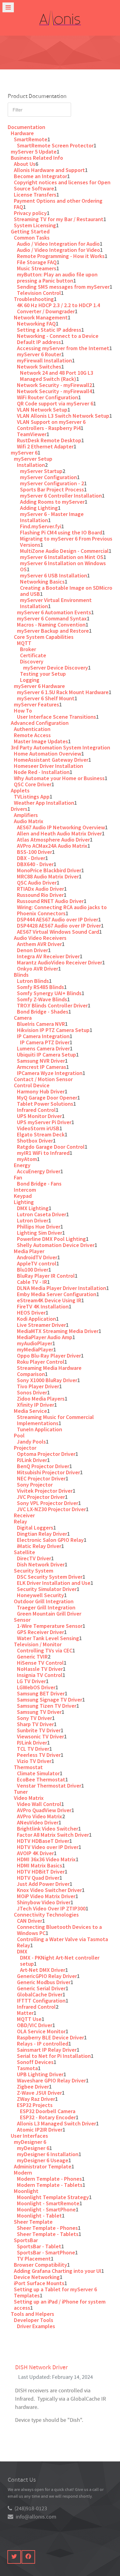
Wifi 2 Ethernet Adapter (45, 446)
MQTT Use (29, 2019)
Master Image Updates (41, 741)
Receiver (24, 1515)
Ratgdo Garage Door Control (51, 1147)
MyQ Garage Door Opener (47, 1098)
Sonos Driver (32, 1392)
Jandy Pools (31, 1442)
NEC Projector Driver (41, 1478)
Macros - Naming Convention (51, 625)
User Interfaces (29, 2136)
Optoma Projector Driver (46, 1454)
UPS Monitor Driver (39, 1116)
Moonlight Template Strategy (53, 2197)
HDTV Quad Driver (38, 1878)
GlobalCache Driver (40, 1994)
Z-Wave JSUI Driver (39, 2093)
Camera (23, 1018)
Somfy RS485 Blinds (40, 987)
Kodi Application (36, 1319)
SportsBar (26, 2240)
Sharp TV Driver (35, 1724)
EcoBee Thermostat (41, 1779)
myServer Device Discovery (56, 668)
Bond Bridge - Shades (43, 1012)
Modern (23, 2173)
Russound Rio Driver (40, 895)
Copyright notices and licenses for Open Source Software (62, 185)
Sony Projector (35, 1485)
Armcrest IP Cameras (42, 1067)
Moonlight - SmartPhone (46, 2209)
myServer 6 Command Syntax (52, 618)
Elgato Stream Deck (41, 1134)
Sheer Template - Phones (47, 2228)
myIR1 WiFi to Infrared (43, 1153)
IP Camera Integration (43, 1036)
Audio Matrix (29, 821)
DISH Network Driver (41, 2367)
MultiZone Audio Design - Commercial (64, 551)
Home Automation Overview (48, 754)
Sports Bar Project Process (52, 489)
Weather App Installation (44, 803)
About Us (25, 164)
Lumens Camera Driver (43, 1048)
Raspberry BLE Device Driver (50, 2037)
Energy (22, 1165)
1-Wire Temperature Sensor (50, 1626)
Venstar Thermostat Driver (49, 1786)
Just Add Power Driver (43, 1884)
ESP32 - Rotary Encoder (48, 2117)
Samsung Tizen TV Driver (47, 1706)
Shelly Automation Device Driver (56, 1245)
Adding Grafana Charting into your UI (58, 2271)
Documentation (26, 127)
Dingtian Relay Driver (42, 1534)
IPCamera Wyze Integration (50, 1073)
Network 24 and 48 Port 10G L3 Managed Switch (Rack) (57, 376)
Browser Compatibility (40, 2265)
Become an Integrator (40, 176)
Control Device (32, 1085)
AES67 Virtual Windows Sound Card (58, 932)
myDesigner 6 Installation (48, 2154)
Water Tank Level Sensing (48, 1638)
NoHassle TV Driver (40, 1669)
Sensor (22, 1620)
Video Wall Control (39, 1804)
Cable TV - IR (32, 1282)
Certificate (33, 655)
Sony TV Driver (34, 1718)
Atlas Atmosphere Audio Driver (53, 840)
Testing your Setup (43, 674)
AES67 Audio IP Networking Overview (61, 827)
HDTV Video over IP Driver (48, 1847)
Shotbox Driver (35, 1141)
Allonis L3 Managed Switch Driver (56, 2123)
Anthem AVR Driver (39, 944)
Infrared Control (36, 1110)
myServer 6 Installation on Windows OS (63, 566)
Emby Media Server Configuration (57, 1294)
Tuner (21, 1792)
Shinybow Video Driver (44, 1902)
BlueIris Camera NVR (41, 1024)
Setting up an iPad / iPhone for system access (60, 2305)
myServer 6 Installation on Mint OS (62, 557)
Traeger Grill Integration (46, 1607)
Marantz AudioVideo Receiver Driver (60, 962)
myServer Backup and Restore (53, 631)
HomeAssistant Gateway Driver (51, 760)
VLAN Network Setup (42, 410)
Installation (31, 465)
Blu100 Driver (33, 1270)
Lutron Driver (33, 1220)
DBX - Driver (31, 858)
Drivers (19, 809)
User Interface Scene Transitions (56, 717)
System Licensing (35, 225)
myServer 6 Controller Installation (61, 496)
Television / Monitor (38, 1644)
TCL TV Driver (33, 1749)
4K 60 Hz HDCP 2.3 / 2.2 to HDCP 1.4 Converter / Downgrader (58, 308)
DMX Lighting (33, 1208)
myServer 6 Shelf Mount (46, 698)
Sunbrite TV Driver (39, 1730)
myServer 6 (24, 453)
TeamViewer (32, 434)
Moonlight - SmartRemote (48, 2203)
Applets (20, 790)
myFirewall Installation (44, 360)
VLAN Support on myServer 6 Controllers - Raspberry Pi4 (51, 425)
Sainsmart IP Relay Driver (47, 2050)
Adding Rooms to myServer (52, 502)
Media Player (29, 1251)
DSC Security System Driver (50, 1577)
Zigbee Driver (33, 2087)
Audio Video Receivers (40, 938)
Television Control (39, 293)
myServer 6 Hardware (39, 686)
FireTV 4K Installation (43, 1306)
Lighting (24, 1202)
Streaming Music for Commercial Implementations (55, 1420)
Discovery (32, 661)
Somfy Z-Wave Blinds (42, 999)
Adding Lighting (39, 508)
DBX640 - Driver (35, 864)
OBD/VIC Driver (35, 2025)
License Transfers (35, 195)
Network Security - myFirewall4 (54, 391)
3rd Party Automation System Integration (60, 747)
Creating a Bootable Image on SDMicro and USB (66, 591)
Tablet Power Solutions (45, 1104)
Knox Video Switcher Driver (49, 1890)
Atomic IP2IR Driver (40, 2130)
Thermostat (28, 1767)
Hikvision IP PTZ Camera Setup (53, 1030)
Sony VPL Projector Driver (48, 1503)
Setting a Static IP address (49, 330)
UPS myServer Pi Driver (44, 1122)
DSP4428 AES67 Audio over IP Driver (59, 926)
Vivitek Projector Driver (45, 1491)
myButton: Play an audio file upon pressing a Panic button (57, 278)
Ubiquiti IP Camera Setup (46, 1055)
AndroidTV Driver (37, 1257)
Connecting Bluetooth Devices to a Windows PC (59, 1930)
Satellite (24, 1552)
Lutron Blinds (33, 981)
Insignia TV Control (40, 1675)
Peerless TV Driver (39, 1755)
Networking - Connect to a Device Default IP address (58, 339)
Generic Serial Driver (41, 1988)
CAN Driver (30, 1921)
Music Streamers (37, 268)
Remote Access (32, 735)
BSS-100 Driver (34, 852)
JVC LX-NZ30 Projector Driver (51, 1509)
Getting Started (30, 231)
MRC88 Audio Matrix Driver (48, 876)
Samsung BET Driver (41, 1693)
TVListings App (32, 797)
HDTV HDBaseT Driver (43, 1841)
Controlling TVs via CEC (45, 1650)
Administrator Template (43, 2166)
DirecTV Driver (34, 1558)
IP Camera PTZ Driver (45, 1042)
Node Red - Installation (42, 772)
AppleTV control (37, 1263)
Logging (30, 680)
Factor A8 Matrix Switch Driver (53, 1835)
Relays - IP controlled (43, 2044)
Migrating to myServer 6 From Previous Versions (66, 542)
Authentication (32, 729)
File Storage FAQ (37, 262)
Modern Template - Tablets (50, 2185)
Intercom (25, 1190)
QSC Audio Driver (37, 883)
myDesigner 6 (30, 2142)
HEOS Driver (31, 1313)
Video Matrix (29, 1798)
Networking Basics (42, 582)
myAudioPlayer (35, 1343)
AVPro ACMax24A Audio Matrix (52, 846)
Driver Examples (36, 2326)
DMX (22, 1951)
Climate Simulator (38, 1773)
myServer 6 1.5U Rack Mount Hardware (63, 692)
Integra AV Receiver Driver (48, 956)
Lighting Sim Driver (40, 1233)
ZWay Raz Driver (36, 2099)
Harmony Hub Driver (41, 1091)
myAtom (27, 1159)
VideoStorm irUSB (38, 1128)
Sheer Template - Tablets (48, 2234)
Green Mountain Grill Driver (49, 1614)
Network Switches (39, 367)
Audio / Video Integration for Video (58, 250)
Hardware (22, 133)
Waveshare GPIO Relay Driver (51, 2080)
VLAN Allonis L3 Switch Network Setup (63, 416)
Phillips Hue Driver (39, 1227)
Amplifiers (26, 815)
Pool (19, 1435)
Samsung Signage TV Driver (50, 1700)
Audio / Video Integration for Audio (58, 244)
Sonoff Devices (35, 2062)
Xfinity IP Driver (36, 1405)
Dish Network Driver (41, 1564)
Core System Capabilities (44, 637)
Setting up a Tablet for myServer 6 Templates (55, 2292)
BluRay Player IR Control (46, 1276)
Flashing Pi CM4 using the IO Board (61, 532)
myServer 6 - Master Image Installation (52, 517)
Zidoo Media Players (41, 1399)
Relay (20, 1521)
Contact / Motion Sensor (43, 1079)
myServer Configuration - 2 (52, 483)
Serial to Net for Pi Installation (54, 2056)
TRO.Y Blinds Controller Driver (52, 1005)
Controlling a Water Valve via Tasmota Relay (62, 1942)
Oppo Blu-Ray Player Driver (49, 1356)
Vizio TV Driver (34, 1761)
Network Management (41, 317)
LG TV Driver (31, 1681)
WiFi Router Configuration (48, 397)
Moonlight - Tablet (39, 2216)
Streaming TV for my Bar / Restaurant (59, 219)
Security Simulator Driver (47, 1589)
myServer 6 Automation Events (54, 612)
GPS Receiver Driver (40, 1632)
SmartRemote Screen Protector (55, 145)
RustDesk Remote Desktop (49, 440)
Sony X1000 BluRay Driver (47, 1380)
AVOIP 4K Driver (35, 1853)
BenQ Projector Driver (43, 1466)
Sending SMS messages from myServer (63, 287)
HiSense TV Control (40, 1663)
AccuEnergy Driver (39, 1171)
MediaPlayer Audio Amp (45, 1337)
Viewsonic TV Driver (40, 1736)
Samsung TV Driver (39, 1712)
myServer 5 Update (34, 152)
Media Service (30, 1411)
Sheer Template (33, 2222)
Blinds (21, 975)
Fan (18, 1177)
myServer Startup (41, 471)
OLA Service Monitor (41, 2031)
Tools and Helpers (32, 2314)
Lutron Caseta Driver (42, 1214)
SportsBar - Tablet (39, 2246)
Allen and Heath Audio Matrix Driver (59, 833)
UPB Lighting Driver (40, 2074)
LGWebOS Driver (36, 1687)
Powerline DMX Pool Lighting (51, 1239)
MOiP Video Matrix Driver (46, 1896)
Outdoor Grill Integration (44, 1601)
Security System (34, 1571)
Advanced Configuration (40, 723)
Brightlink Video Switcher (48, 1829)
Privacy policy (30, 213)
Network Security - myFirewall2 (54, 385)
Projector (25, 1448)
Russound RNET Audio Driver (50, 901)
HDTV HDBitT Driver (41, 1872)
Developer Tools (34, 2320)
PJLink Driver (32, 1460)
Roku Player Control (41, 1362)
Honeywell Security (40, 1595)
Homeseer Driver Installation (48, 766)
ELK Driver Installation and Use (54, 1583)
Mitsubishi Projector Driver (48, 1472)
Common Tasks (32, 238)
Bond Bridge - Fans (39, 1184)
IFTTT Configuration (41, 2001)
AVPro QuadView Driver (44, 1810)
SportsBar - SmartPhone (46, 2252)
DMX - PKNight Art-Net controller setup (60, 1961)
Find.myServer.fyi (41, 526)
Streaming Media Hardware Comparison (49, 1371)
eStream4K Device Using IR (49, 1300)
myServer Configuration (48, 477)
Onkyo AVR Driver (38, 969)
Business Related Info (37, 158)
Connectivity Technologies (46, 1915)
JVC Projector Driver (41, 1497)
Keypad (23, 1196)
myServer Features (36, 704)
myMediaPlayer (35, 1349)
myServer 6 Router (39, 354)
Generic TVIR (32, 1657)
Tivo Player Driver (38, 1386)
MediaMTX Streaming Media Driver (58, 1331)
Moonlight (26, 2191)
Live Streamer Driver (41, 1325)
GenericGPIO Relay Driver (47, 1976)
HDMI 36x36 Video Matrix (46, 1859)
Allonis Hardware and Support (49, 170)
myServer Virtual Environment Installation (56, 603)
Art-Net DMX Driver (43, 1970)
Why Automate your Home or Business (59, 778)
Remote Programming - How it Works (61, 256)
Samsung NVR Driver (41, 1061)
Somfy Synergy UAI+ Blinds (49, 993)
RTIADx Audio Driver (40, 889)
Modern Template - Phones (49, 2179)
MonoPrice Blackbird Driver (49, 870)
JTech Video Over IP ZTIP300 (51, 1908)
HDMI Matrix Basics (40, 1865)
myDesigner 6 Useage (43, 2160)
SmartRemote (31, 139)
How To (23, 711)
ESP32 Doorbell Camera (48, 2111)
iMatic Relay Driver (39, 1546)
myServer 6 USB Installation (54, 575)
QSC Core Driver (33, 784)
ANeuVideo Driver (38, 1822)
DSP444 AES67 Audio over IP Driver (58, 919)
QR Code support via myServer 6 (55, 403)
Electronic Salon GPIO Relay (50, 1540)
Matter (25, 2013)
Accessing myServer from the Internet (63, 348)
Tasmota (27, 2068)
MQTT (24, 643)
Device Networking (37, 2277)
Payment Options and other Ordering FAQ (58, 204)
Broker (28, 649)
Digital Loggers (35, 1528)
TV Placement (34, 2259)
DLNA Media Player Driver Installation (62, 1288)
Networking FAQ (36, 324)
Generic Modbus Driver (44, 1982)
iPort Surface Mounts (39, 2283)
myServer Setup (33, 459)
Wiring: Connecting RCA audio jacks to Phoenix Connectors (62, 910)
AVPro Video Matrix (40, 1816)
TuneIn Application (40, 1429)
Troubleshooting (34, 299)
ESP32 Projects (35, 2105)
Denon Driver (32, 950)
